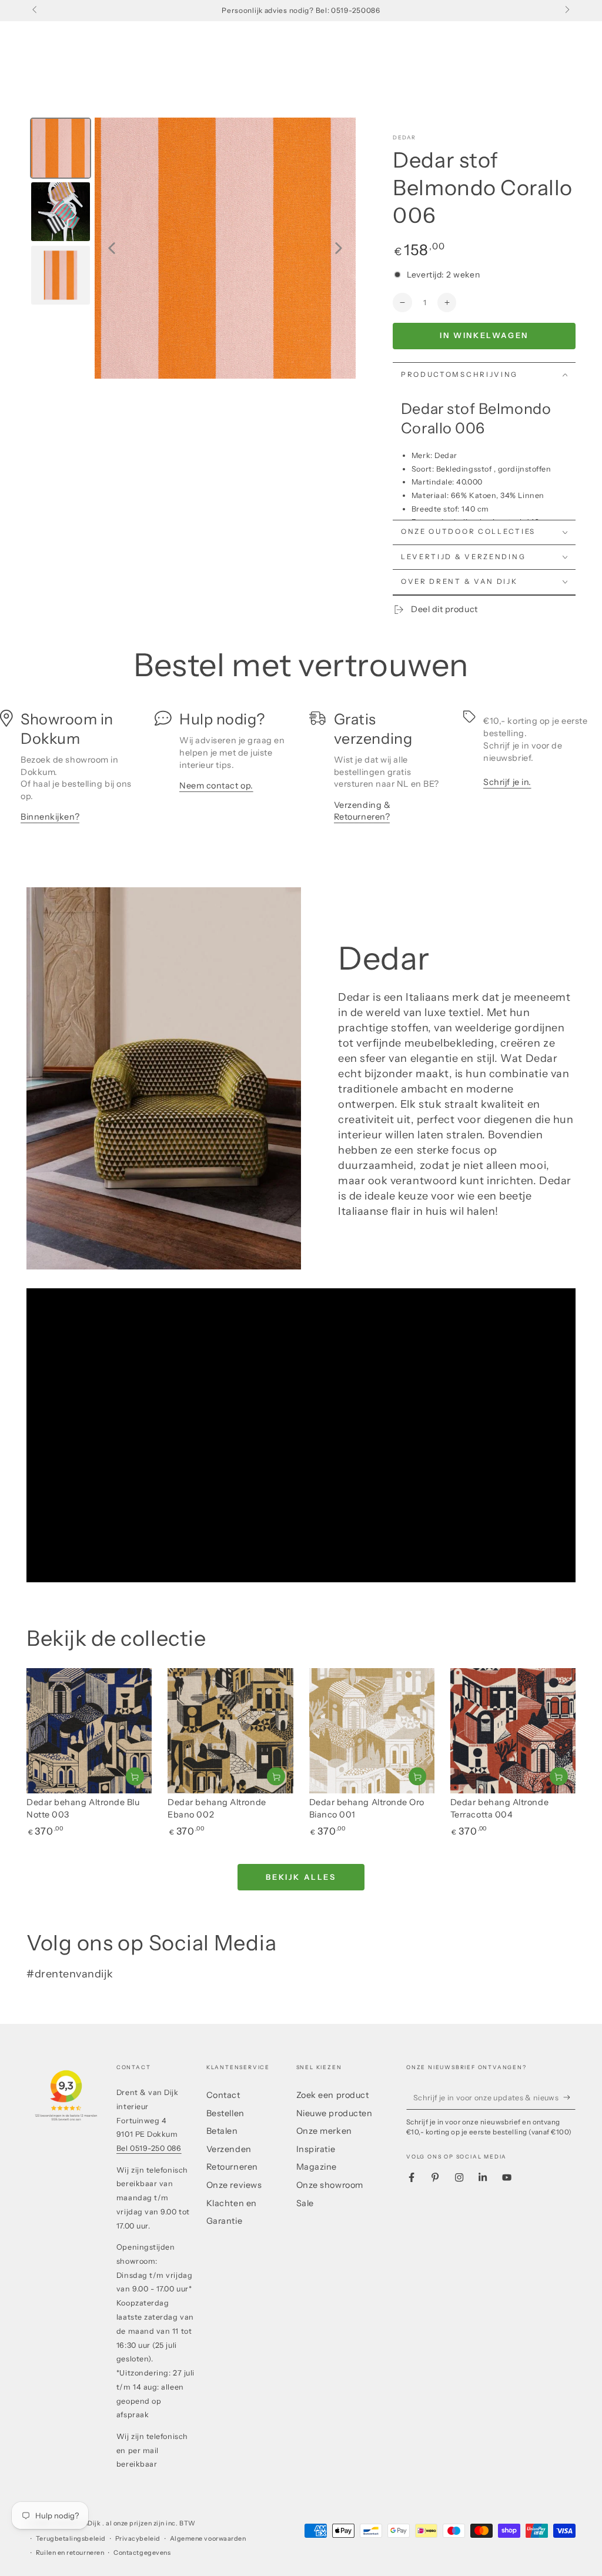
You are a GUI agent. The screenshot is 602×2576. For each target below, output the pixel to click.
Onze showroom (330, 2185)
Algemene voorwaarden (208, 2539)
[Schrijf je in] (569, 2097)
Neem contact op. (216, 786)
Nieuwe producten (335, 2113)
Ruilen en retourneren (70, 2553)
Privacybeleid (138, 2539)
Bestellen (225, 2113)
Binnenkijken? (50, 817)
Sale (305, 2203)
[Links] (36, 11)
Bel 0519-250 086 (149, 2148)
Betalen (222, 2131)
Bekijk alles (301, 1877)
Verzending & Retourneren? (362, 811)
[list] (301, 773)
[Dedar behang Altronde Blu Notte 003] (89, 1731)
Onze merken (324, 2131)
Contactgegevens (142, 2553)
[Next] (339, 248)
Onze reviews (234, 2185)
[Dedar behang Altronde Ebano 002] (230, 1731)
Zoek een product (333, 2095)
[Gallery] (191, 248)
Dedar (404, 137)
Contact (223, 2095)
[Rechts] (566, 11)
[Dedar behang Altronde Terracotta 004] (513, 1731)
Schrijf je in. (507, 782)
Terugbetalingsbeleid (71, 2539)
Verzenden (229, 2149)
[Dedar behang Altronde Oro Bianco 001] (372, 1731)
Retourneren (232, 2167)
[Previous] (112, 248)
